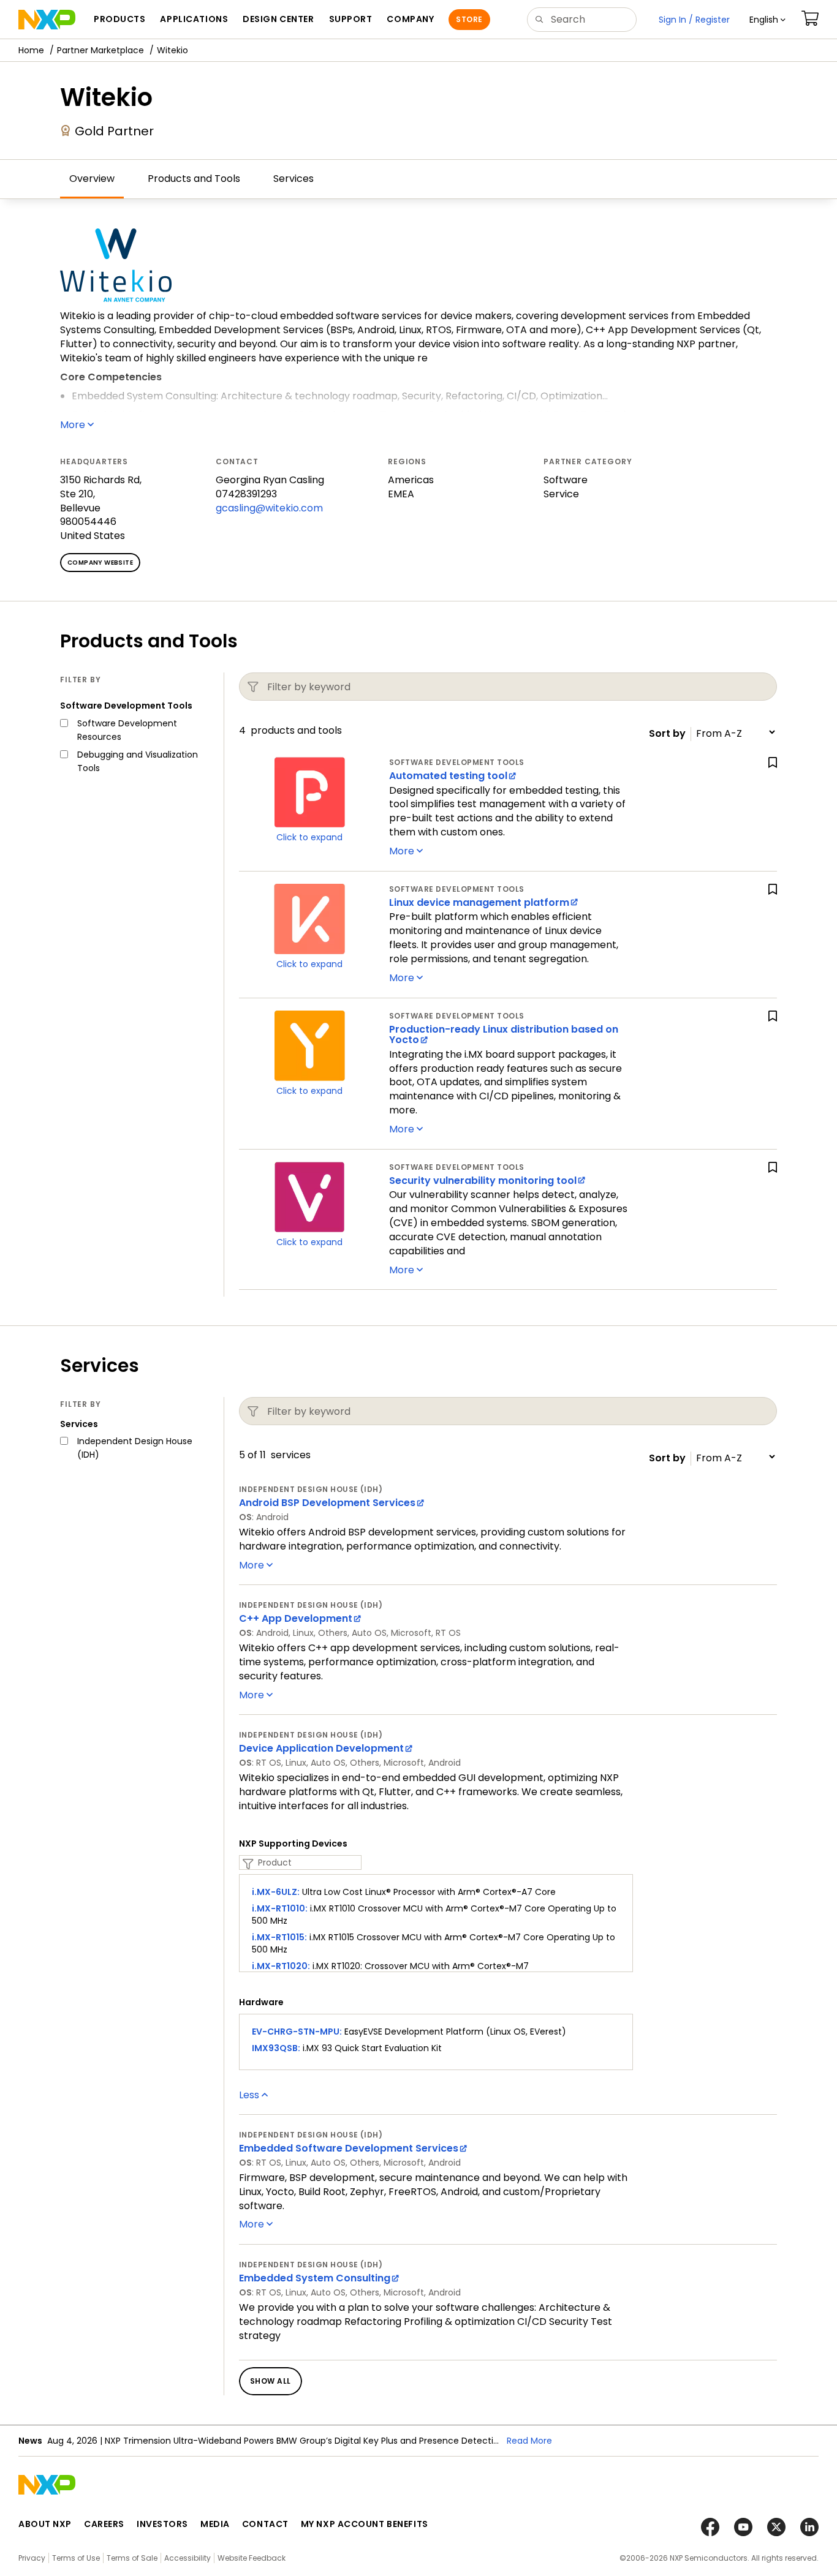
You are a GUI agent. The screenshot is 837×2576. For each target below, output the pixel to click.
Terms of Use (76, 2558)
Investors (162, 2524)
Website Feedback (252, 2558)
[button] (767, 20)
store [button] (469, 19)
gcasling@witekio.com (269, 508)
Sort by (667, 734)
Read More (529, 2441)
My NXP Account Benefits (365, 2524)
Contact (265, 2524)
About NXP (45, 2524)
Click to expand (309, 837)
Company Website (100, 563)
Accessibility (187, 2558)
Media (215, 2524)
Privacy (32, 2558)
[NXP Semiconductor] (47, 20)
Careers (104, 2524)
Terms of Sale (132, 2558)
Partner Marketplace (100, 50)
